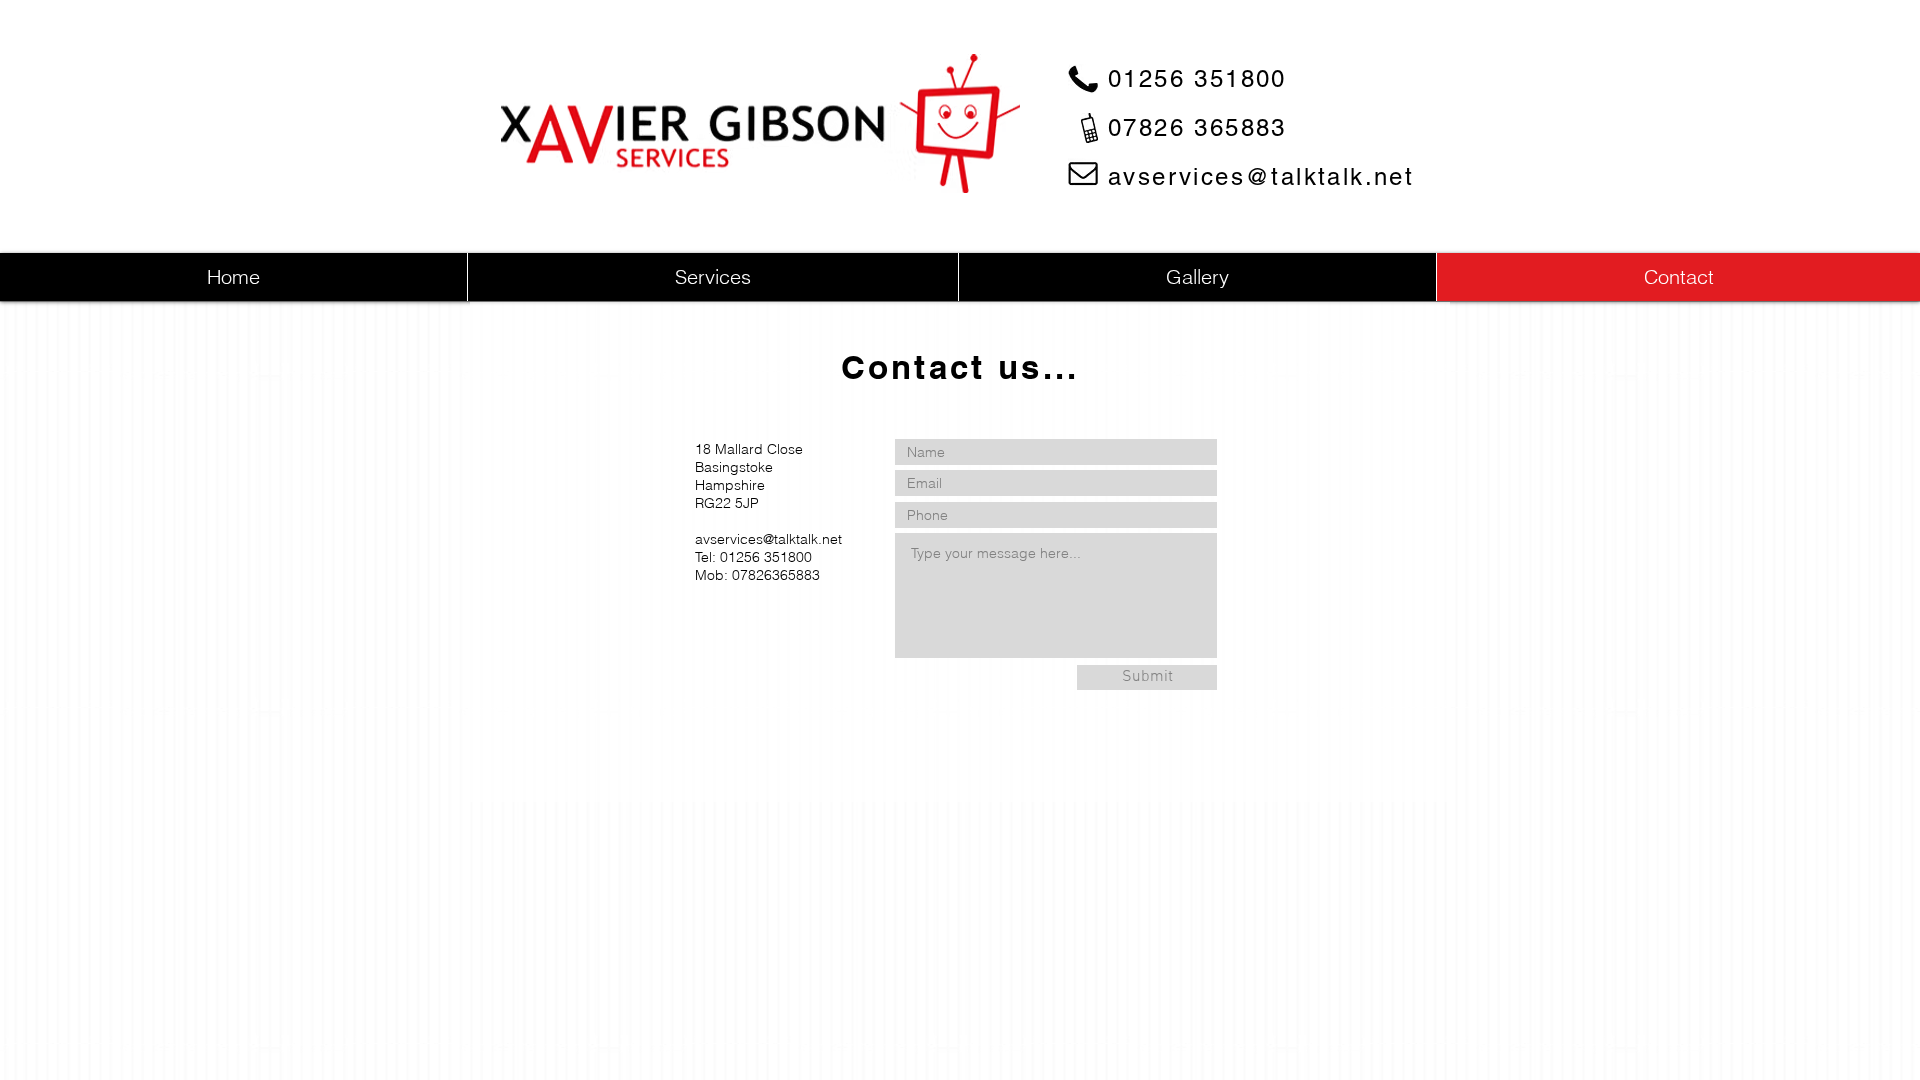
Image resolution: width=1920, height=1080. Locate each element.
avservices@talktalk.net (1261, 176)
